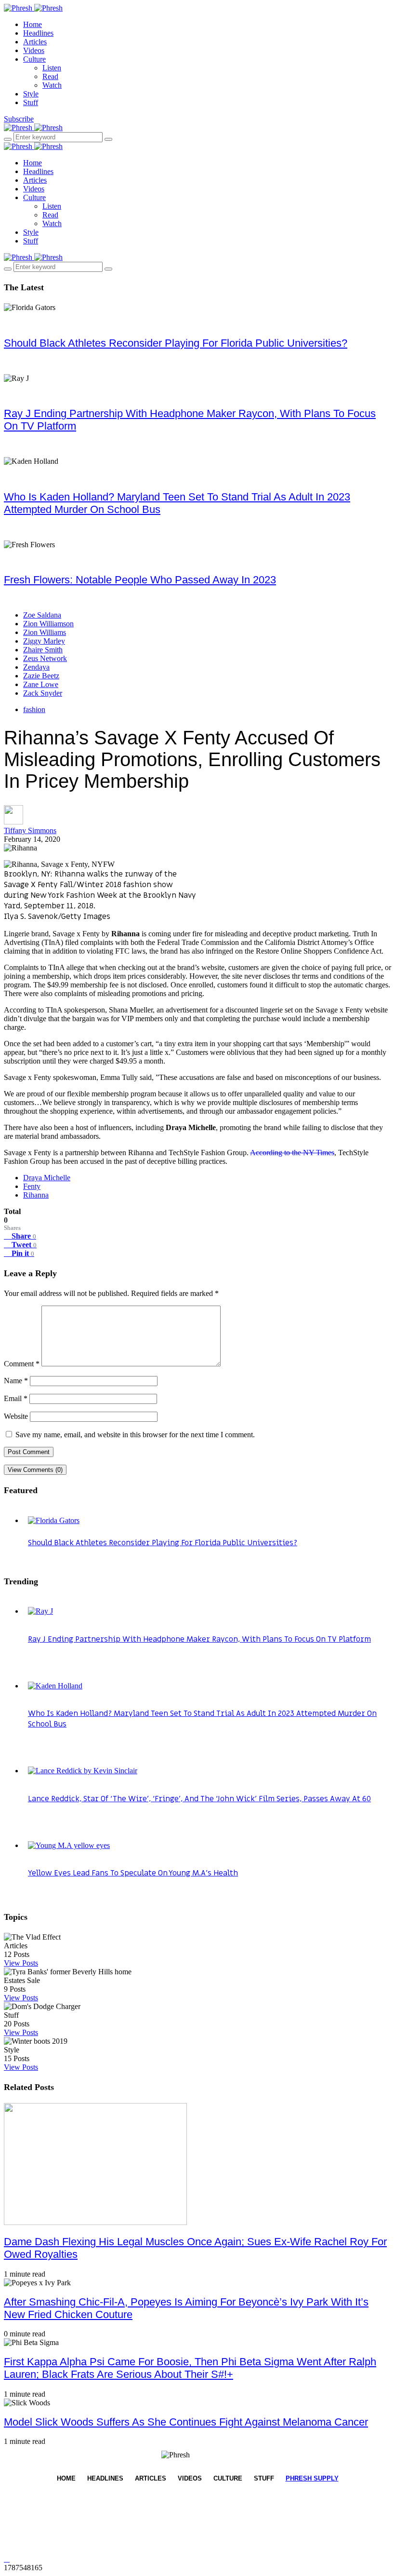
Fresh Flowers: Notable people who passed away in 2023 (140, 580)
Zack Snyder (43, 693)
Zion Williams (45, 632)
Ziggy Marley (44, 641)
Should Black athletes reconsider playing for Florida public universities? (176, 343)
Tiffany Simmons (30, 830)
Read (50, 76)
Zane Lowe (41, 684)
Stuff (31, 102)
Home (33, 24)
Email (16, 1398)
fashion (34, 709)
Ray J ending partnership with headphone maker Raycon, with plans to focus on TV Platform (199, 1639)
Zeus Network (45, 658)
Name (16, 1381)
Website (16, 1416)
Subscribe (19, 119)
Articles (35, 42)
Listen (52, 68)
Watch (52, 85)
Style (31, 94)
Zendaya (36, 667)
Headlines (38, 33)
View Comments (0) (35, 1470)
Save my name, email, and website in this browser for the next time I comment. (135, 1435)
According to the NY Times (292, 1153)
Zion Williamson (48, 624)
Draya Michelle (47, 1178)
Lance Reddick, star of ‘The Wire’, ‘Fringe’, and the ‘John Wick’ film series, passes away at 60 (199, 1799)
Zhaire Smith (43, 650)
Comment (22, 1364)
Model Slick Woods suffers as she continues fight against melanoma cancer (186, 2422)
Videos (34, 50)
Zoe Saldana (42, 615)
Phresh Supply (312, 2478)
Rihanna (36, 1195)
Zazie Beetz (41, 676)
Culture (34, 59)
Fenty (32, 1186)
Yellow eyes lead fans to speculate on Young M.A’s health (133, 1873)
